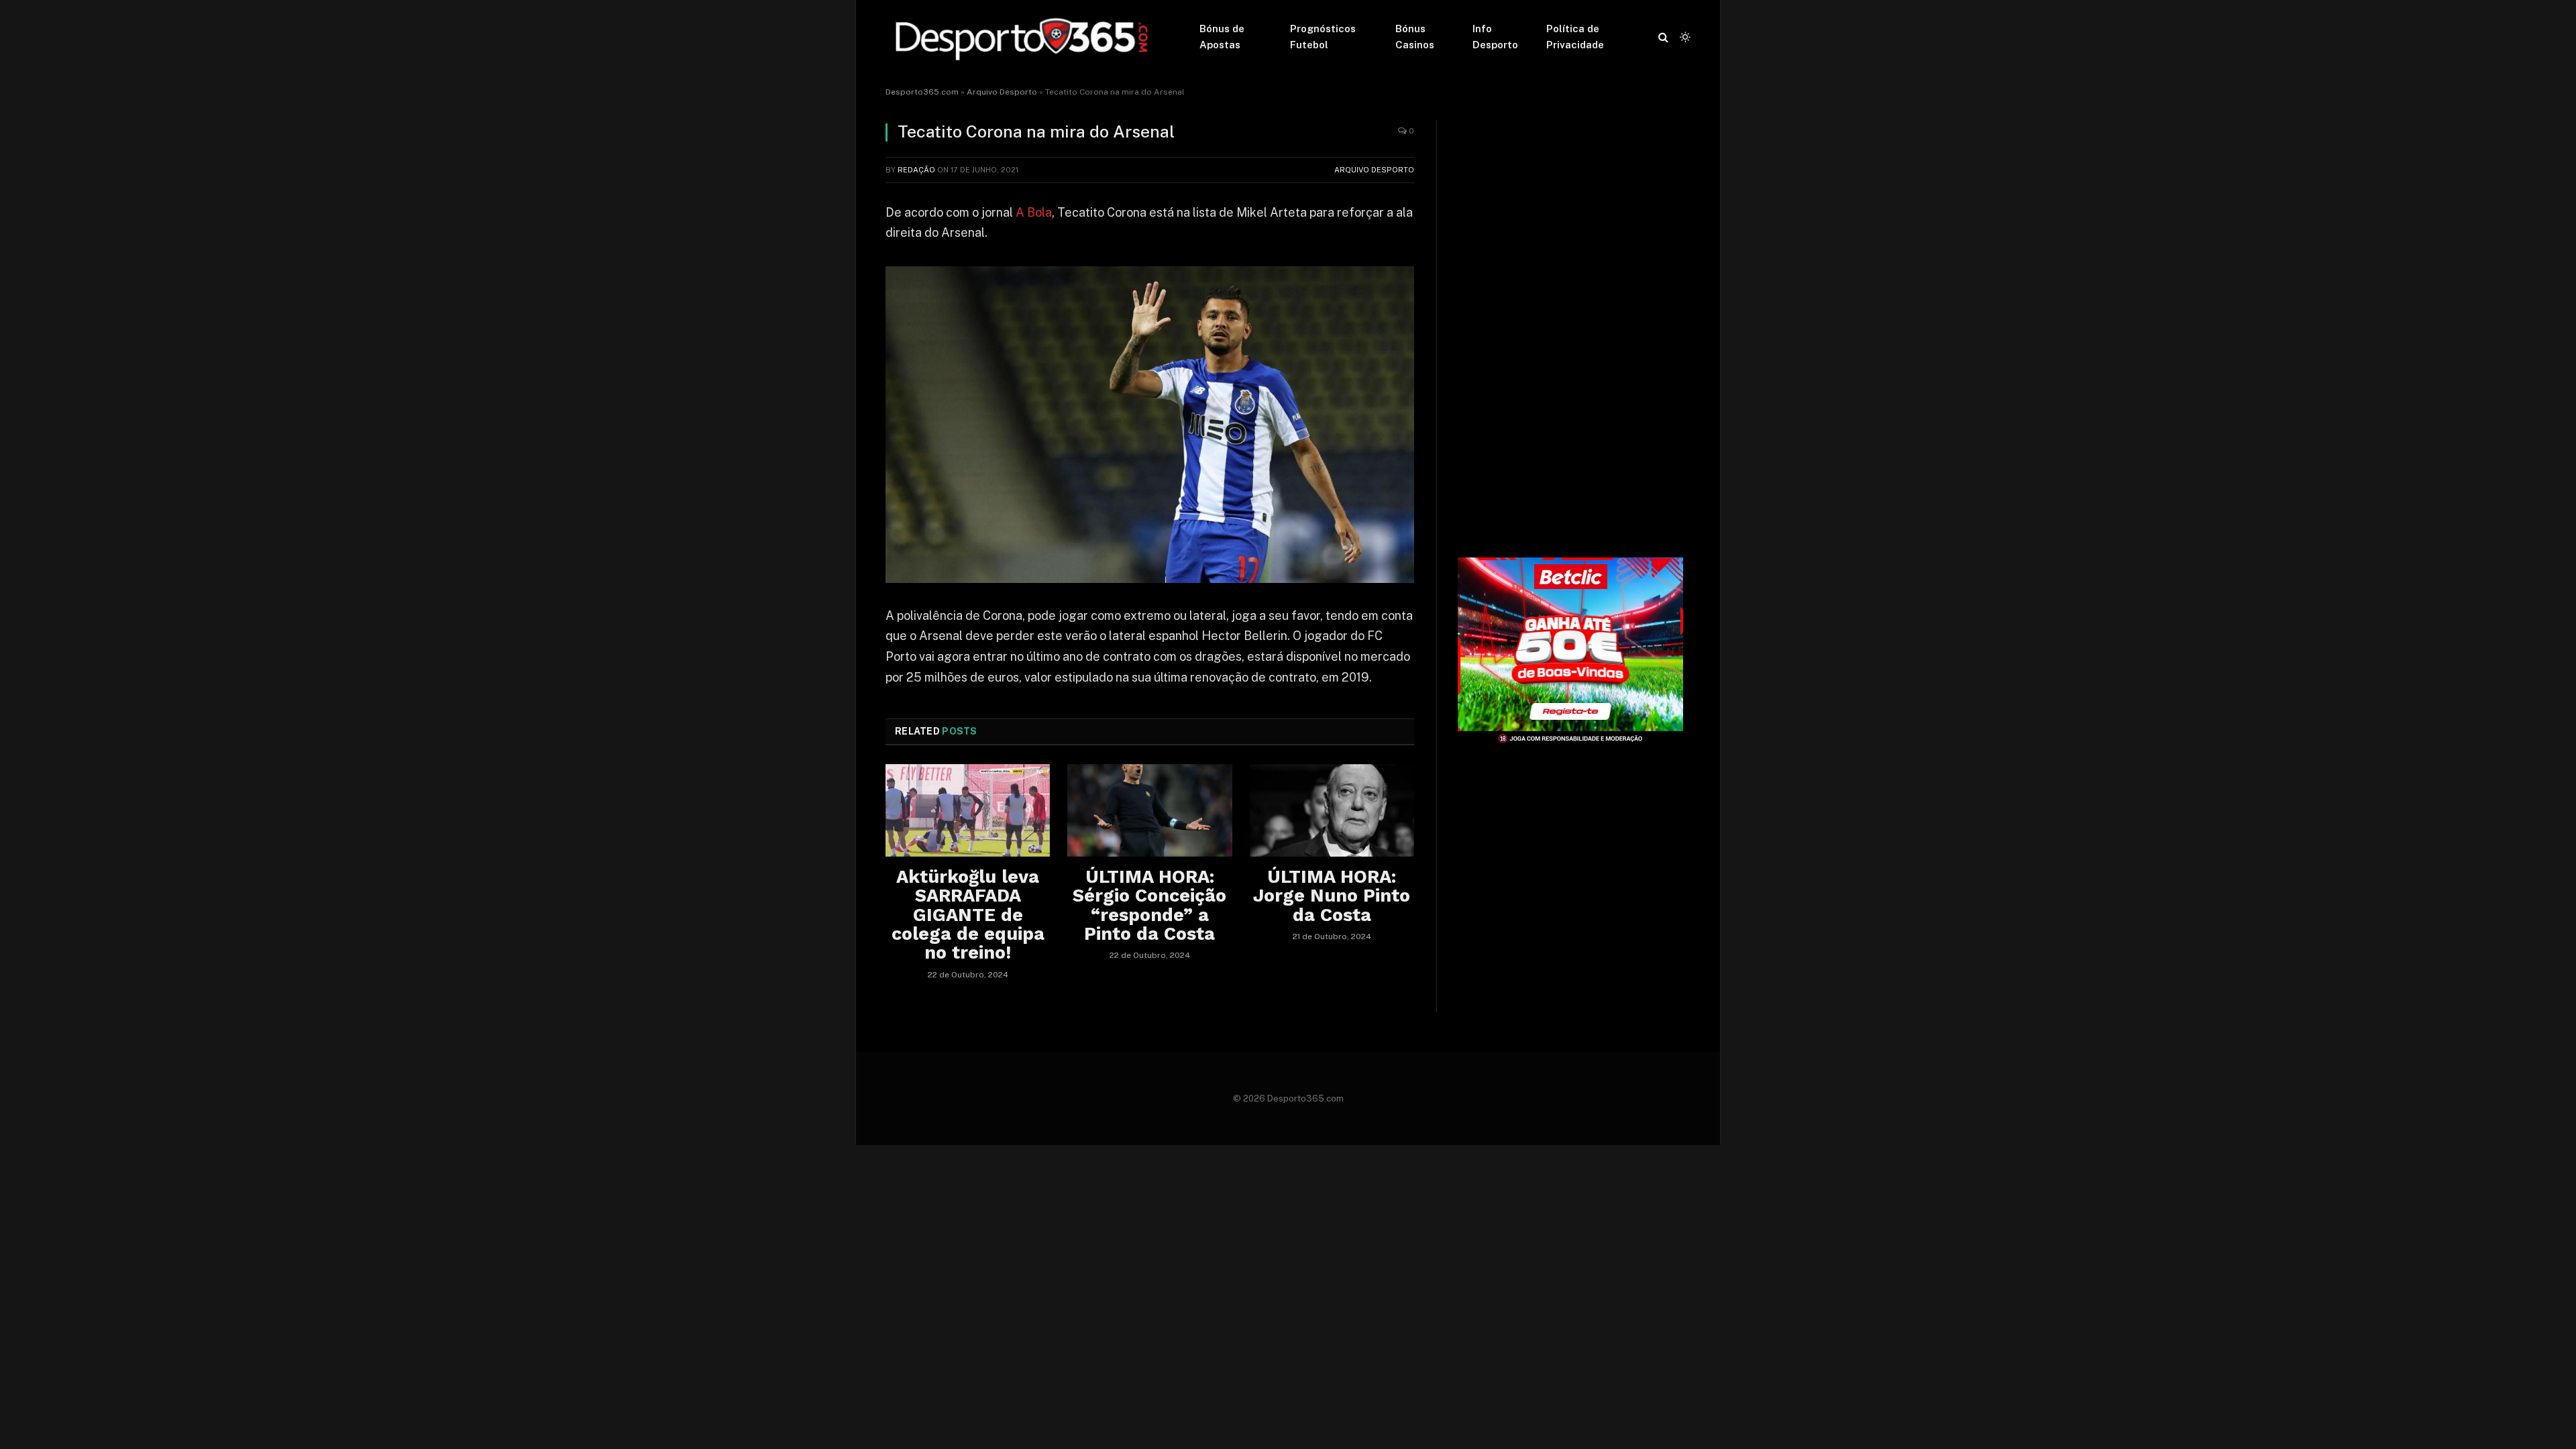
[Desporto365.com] (1025, 37)
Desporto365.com (922, 92)
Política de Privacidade (1575, 37)
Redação (916, 170)
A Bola (1034, 212)
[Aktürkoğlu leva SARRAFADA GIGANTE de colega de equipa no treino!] (968, 810)
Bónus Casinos (1415, 37)
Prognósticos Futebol (1323, 37)
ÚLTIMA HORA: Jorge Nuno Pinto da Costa (1332, 896)
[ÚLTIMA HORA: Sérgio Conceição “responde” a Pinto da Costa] (1149, 810)
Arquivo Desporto (1002, 92)
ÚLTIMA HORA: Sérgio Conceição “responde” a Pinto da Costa (1149, 905)
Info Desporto (1495, 37)
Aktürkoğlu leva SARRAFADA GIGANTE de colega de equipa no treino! (968, 915)
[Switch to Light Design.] (1684, 37)
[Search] (1663, 37)
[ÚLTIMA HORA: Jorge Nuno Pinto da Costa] (1332, 810)
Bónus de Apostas (1222, 37)
